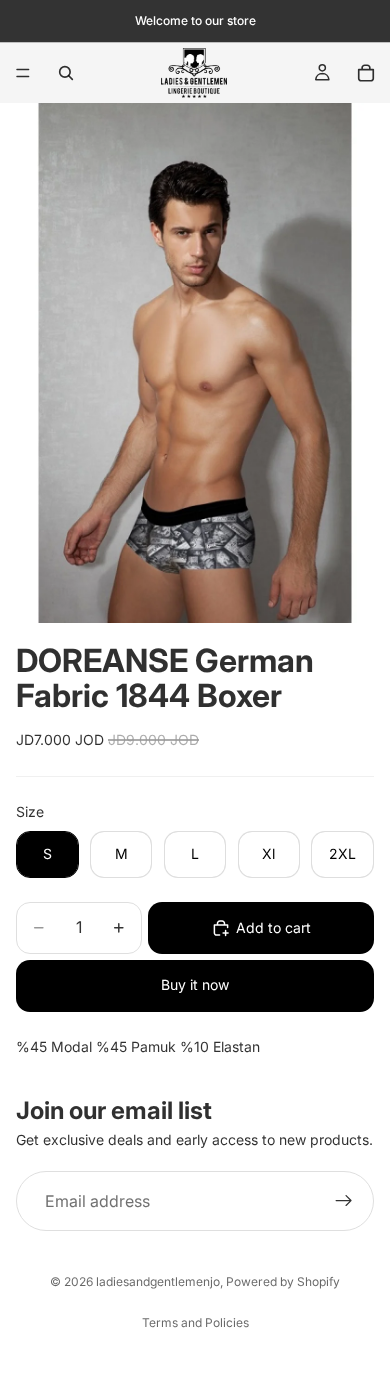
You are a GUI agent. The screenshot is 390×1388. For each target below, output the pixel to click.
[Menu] (23, 73)
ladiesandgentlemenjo (158, 1281)
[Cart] (366, 73)
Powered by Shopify (283, 1281)
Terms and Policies (195, 1322)
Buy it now (195, 984)
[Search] (66, 73)
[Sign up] (344, 1201)
